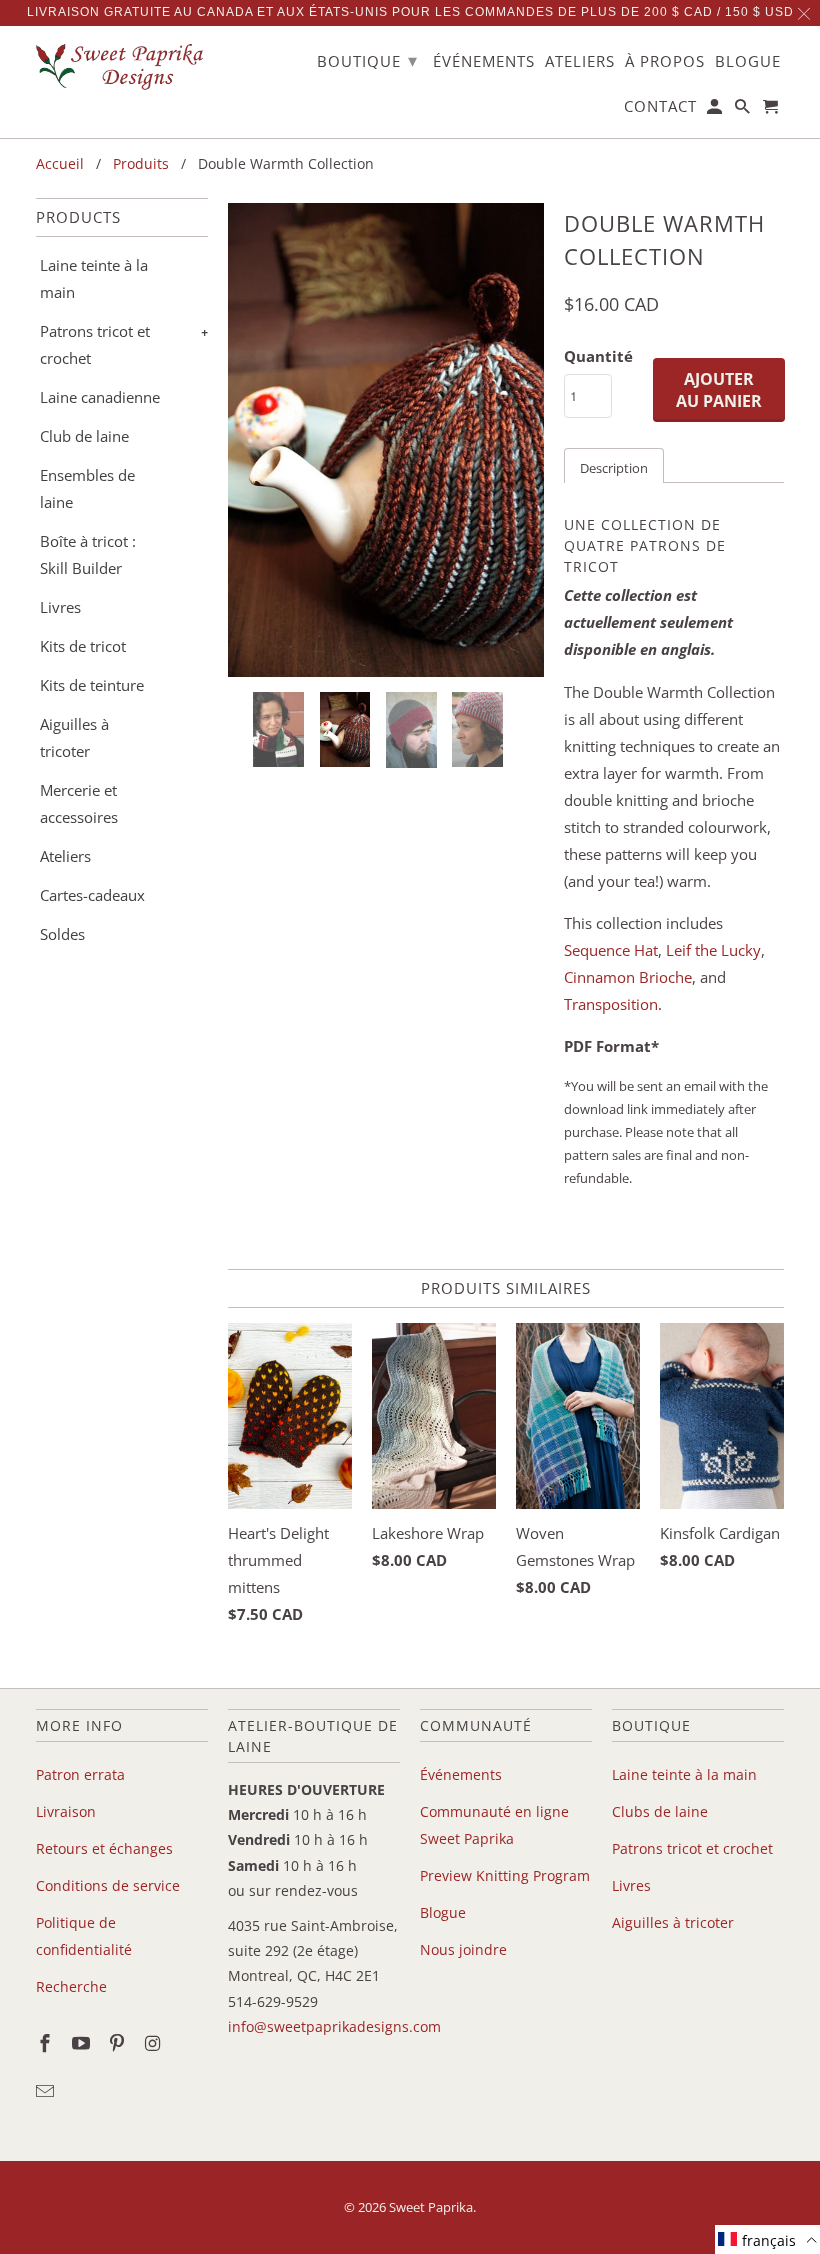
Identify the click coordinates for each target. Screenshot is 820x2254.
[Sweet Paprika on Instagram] (154, 2043)
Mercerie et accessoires (79, 803)
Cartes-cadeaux (92, 895)
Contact (660, 107)
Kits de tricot (83, 646)
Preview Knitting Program (505, 1875)
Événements (461, 1774)
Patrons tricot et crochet (95, 344)
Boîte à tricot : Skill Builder (88, 554)
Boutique (367, 60)
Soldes (62, 934)
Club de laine (84, 436)
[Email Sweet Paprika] (47, 2091)
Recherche (71, 1986)
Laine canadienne (100, 397)
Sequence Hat (611, 950)
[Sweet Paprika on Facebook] (47, 2043)
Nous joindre (463, 1949)
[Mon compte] (716, 110)
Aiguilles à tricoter (74, 737)
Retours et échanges (104, 1848)
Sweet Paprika (431, 2207)
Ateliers (65, 856)
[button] (767, 2239)
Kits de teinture (92, 685)
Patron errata (80, 1774)
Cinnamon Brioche (628, 977)
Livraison (66, 1811)
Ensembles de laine (87, 488)
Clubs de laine (660, 1811)
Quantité (598, 356)
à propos (665, 62)
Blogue (443, 1912)
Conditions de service (108, 1885)
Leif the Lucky (713, 950)
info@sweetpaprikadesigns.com (334, 2026)
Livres (60, 607)
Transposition (611, 1004)
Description (614, 468)
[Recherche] (744, 110)
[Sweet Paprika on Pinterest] (119, 2043)
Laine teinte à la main (94, 278)
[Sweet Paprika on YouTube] (83, 2043)
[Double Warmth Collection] (386, 440)
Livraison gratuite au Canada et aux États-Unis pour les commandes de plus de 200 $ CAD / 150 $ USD (410, 12)
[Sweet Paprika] (122, 66)
